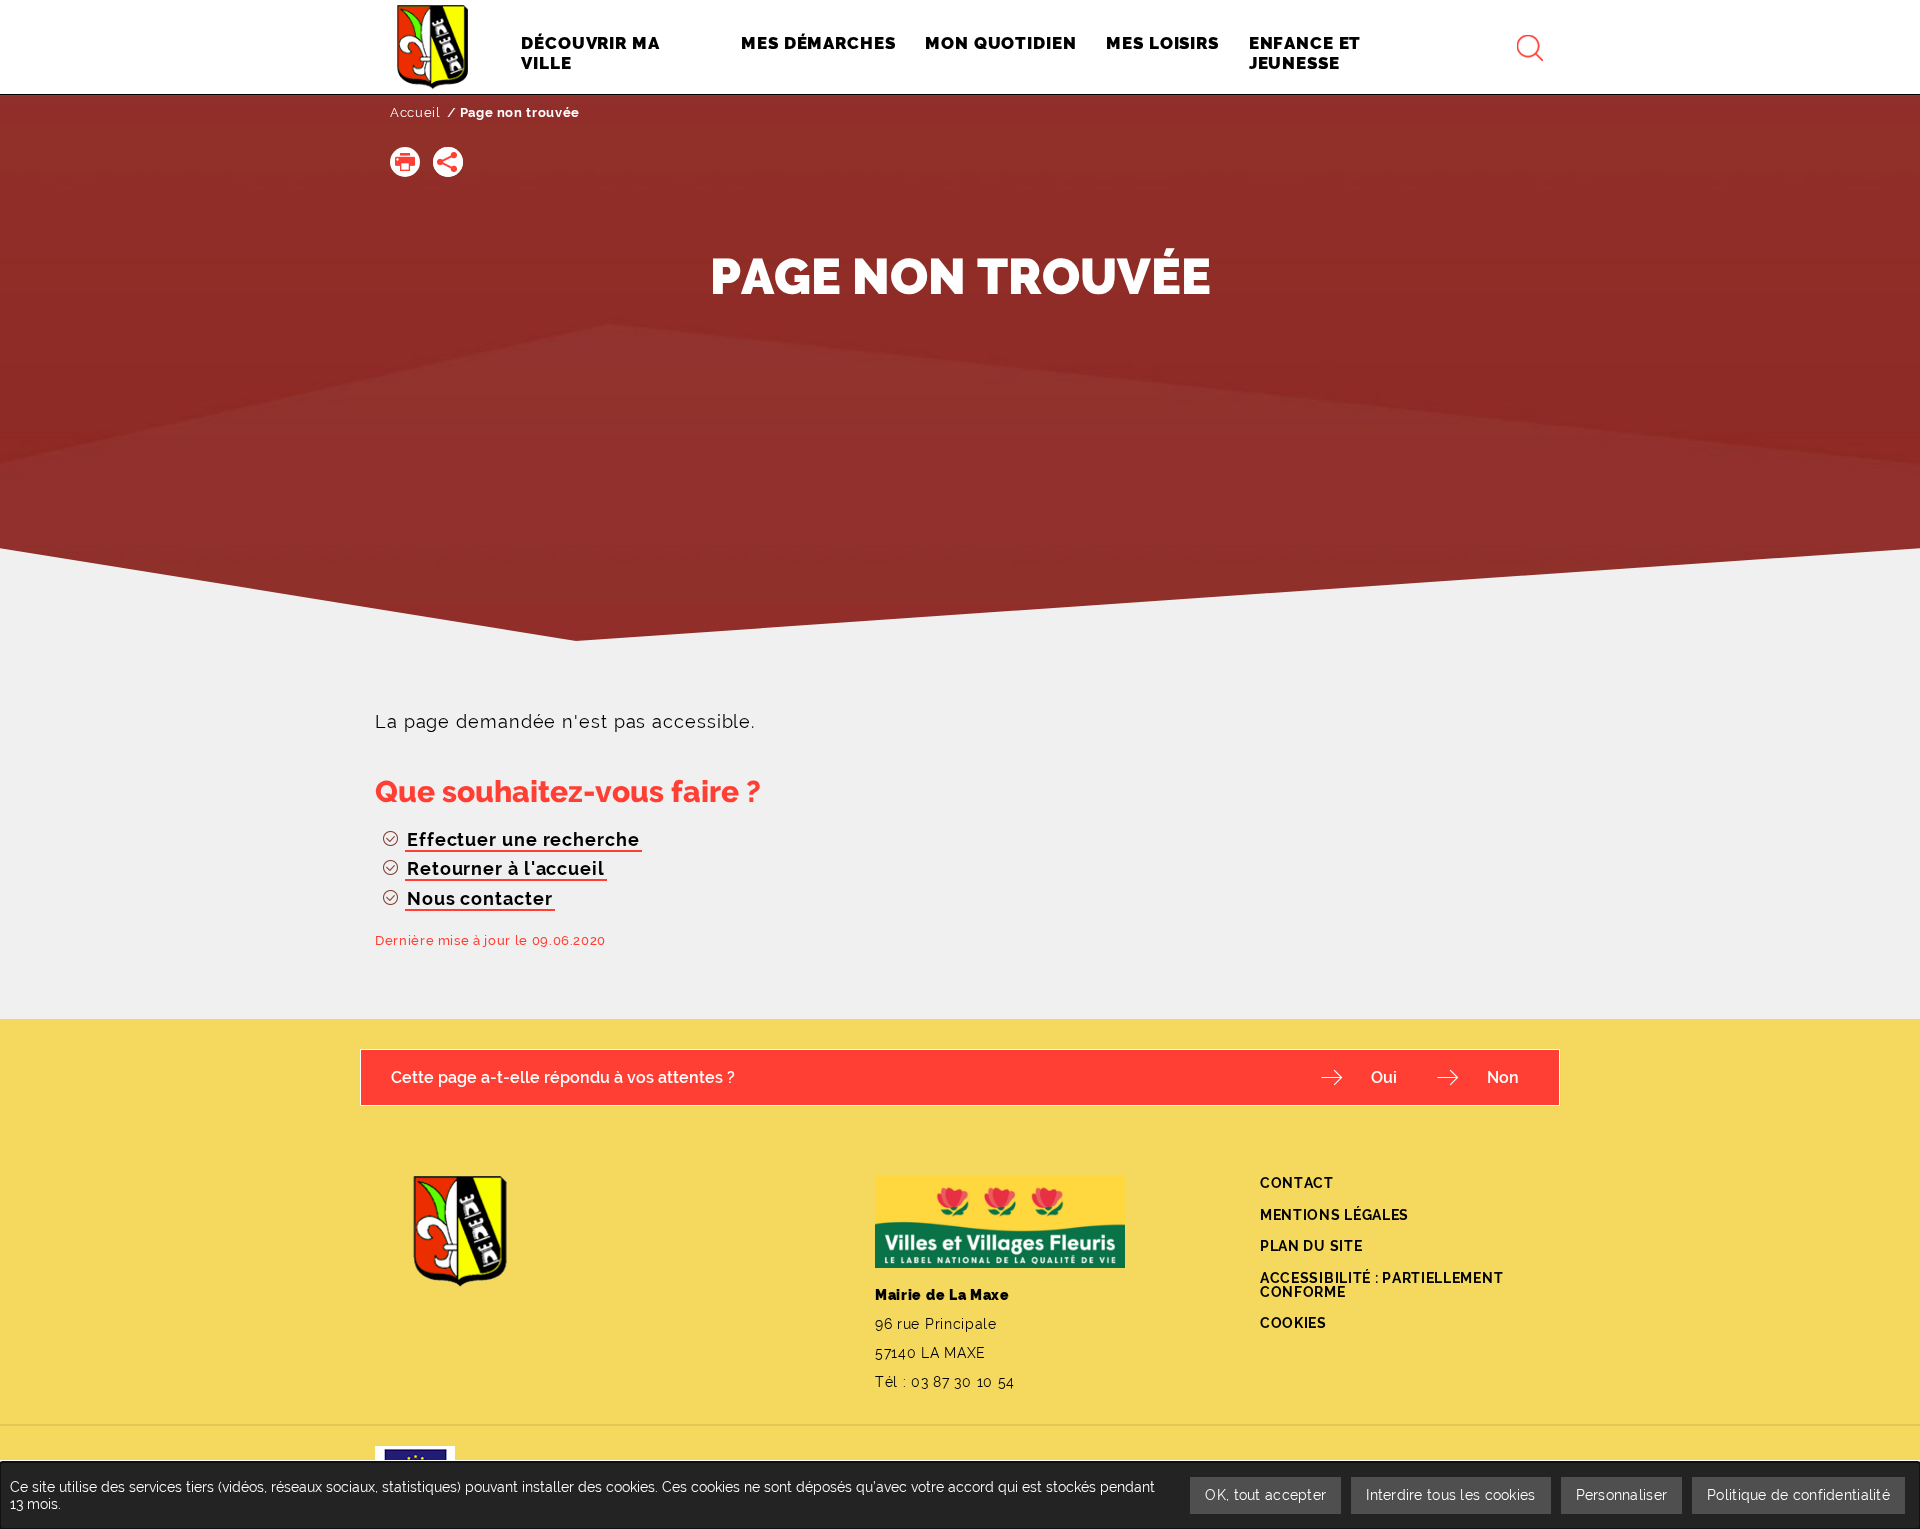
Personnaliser (1622, 1495)
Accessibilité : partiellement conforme (1381, 1285)
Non (1503, 1077)
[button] (405, 162)
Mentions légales (1334, 1215)
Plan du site (1311, 1246)
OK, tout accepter (1265, 1495)
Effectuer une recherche (523, 839)
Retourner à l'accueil (506, 868)
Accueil (415, 112)
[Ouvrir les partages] (448, 162)
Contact (1297, 1183)
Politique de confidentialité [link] (1798, 1495)
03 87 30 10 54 (963, 1382)
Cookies (1293, 1323)
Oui (1384, 1077)
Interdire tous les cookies (1450, 1495)
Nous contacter (480, 898)
